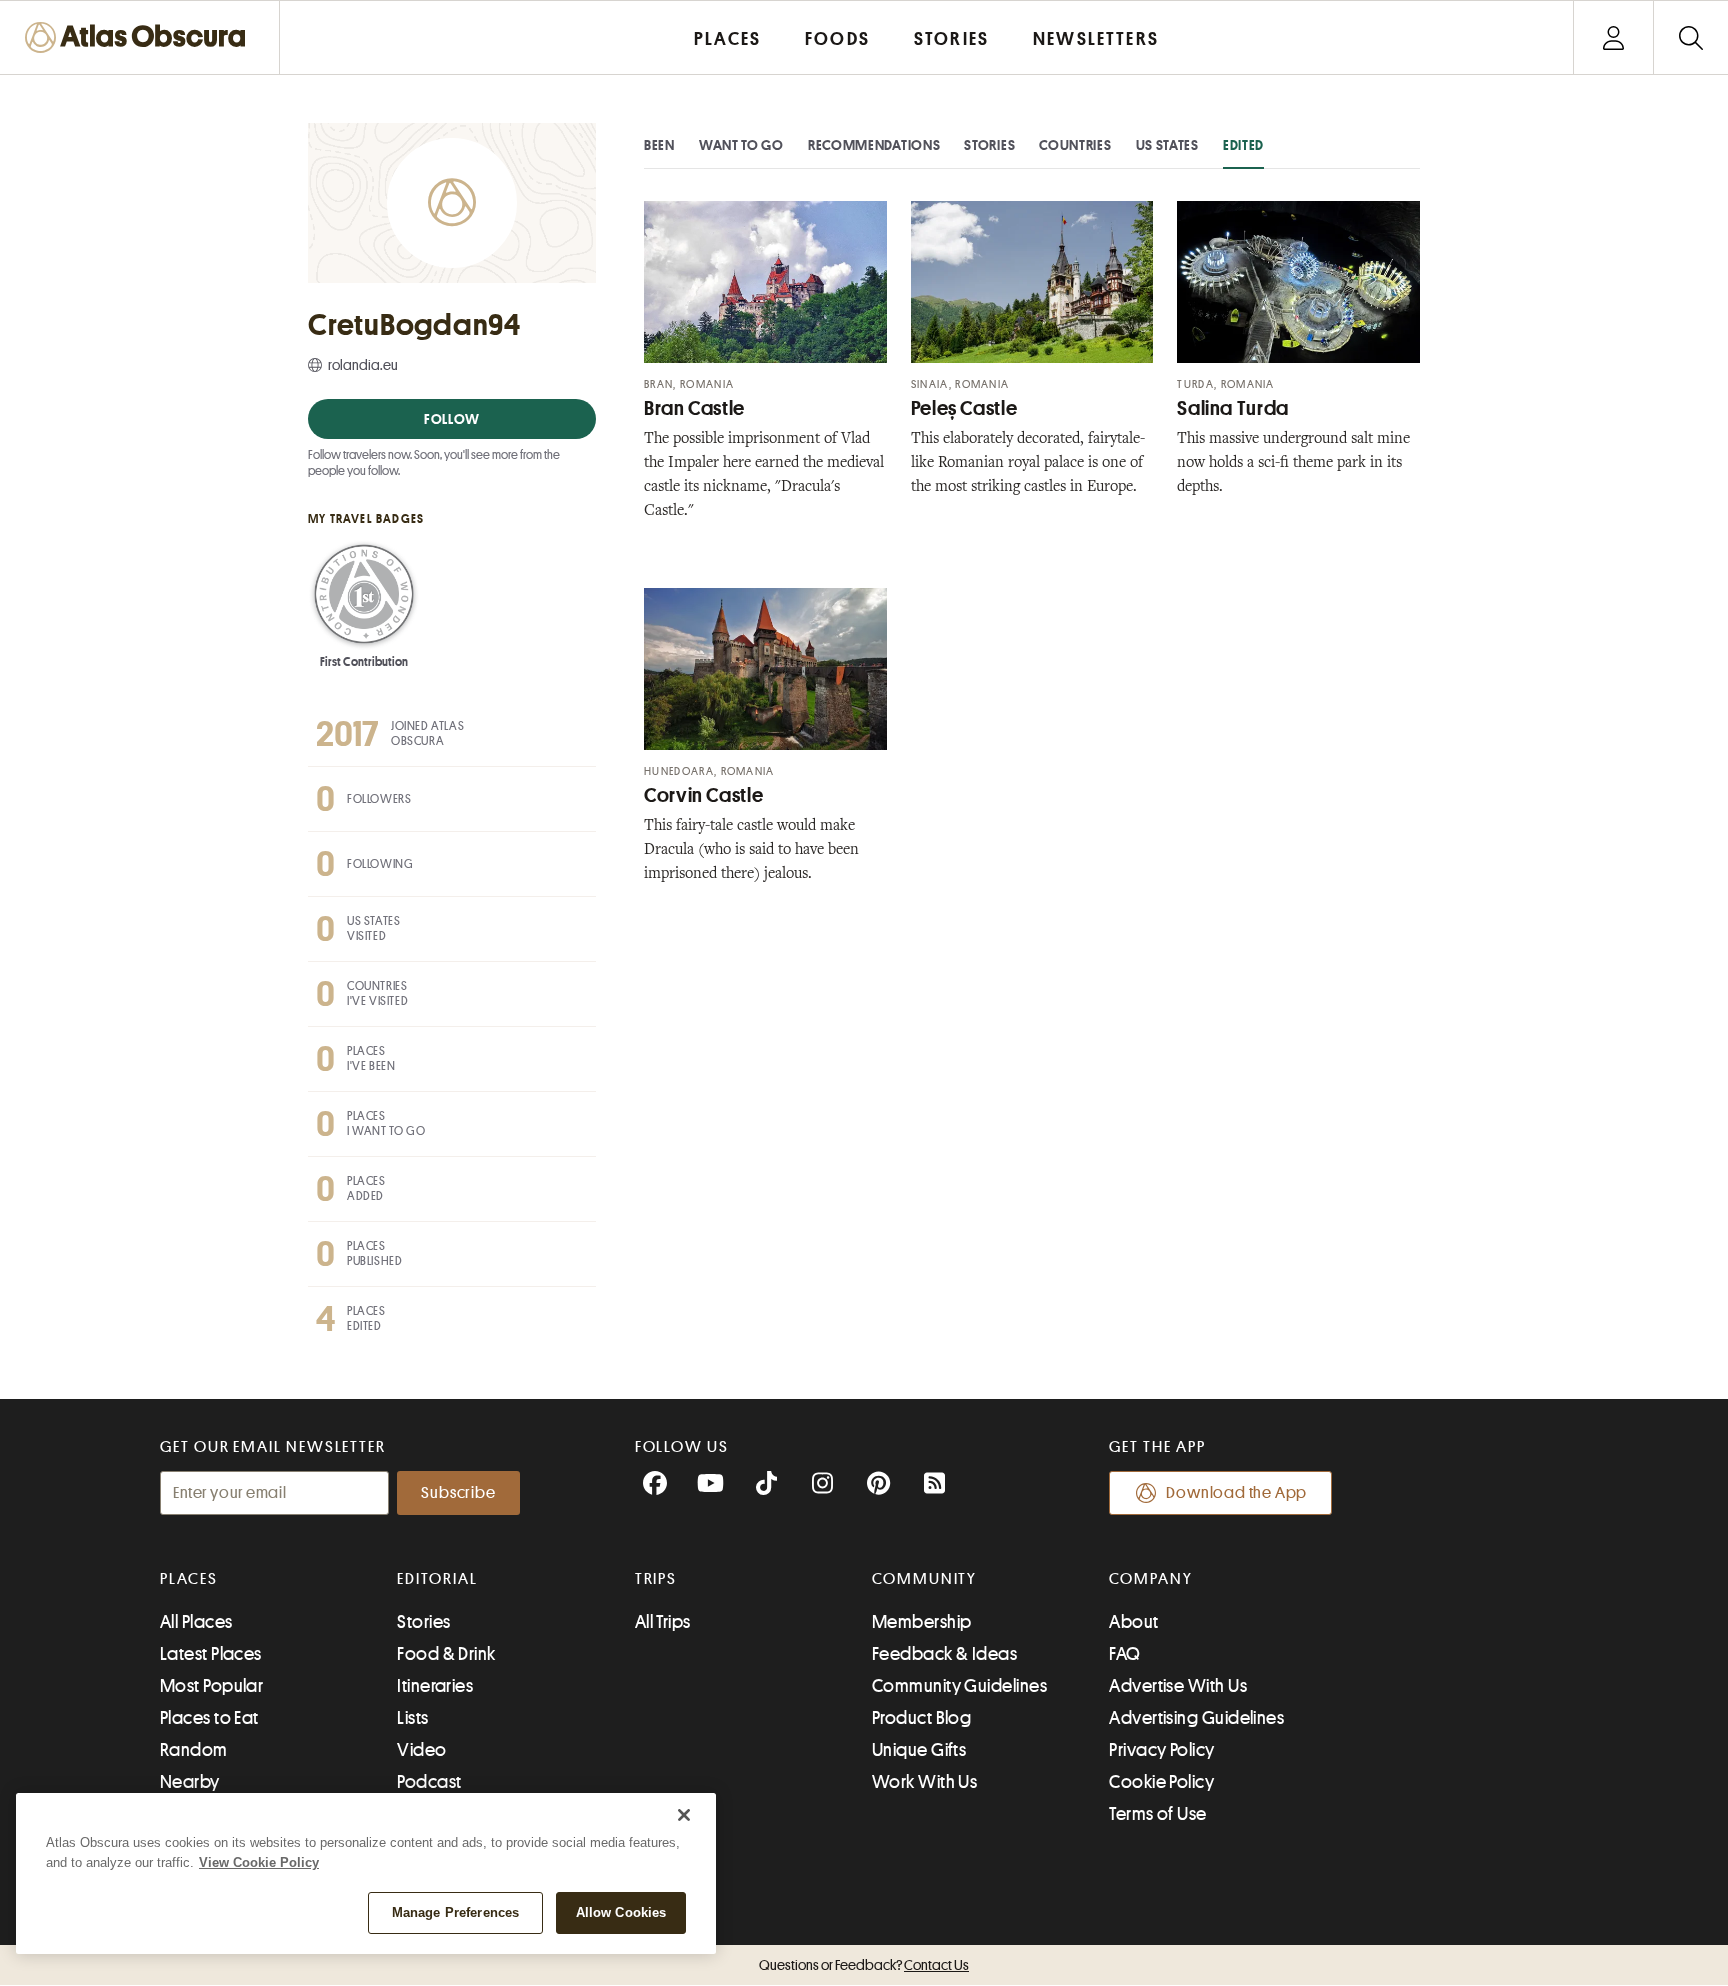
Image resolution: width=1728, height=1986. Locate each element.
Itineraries (435, 1686)
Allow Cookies (621, 1912)
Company (1150, 1579)
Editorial (437, 1579)
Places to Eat (209, 1718)
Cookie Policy (1161, 1782)
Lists (412, 1718)
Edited (1243, 145)
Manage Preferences (455, 1912)
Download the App (1236, 1493)
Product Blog (921, 1718)
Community (924, 1579)
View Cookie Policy (259, 1862)
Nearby (190, 1782)
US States (1167, 145)
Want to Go (741, 145)
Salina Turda (1233, 408)
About (1133, 1622)
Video (421, 1750)
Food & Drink (446, 1654)
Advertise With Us (1178, 1686)
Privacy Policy (1161, 1750)
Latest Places (211, 1654)
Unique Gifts (919, 1750)
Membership (922, 1622)
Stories (989, 145)
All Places (196, 1622)
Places (189, 1579)
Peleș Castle (964, 408)
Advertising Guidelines (1196, 1718)
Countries (1075, 145)
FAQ (1124, 1654)
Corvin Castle (703, 795)
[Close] (684, 1815)
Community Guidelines (959, 1686)
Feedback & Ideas (944, 1654)
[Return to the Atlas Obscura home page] (140, 37)
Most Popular (211, 1686)
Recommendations (874, 145)
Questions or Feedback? (864, 1965)
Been (659, 145)
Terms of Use (1157, 1814)
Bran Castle (694, 408)
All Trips (663, 1622)
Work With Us (924, 1782)
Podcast (429, 1782)
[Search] (1690, 37)
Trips (656, 1579)
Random (194, 1750)
